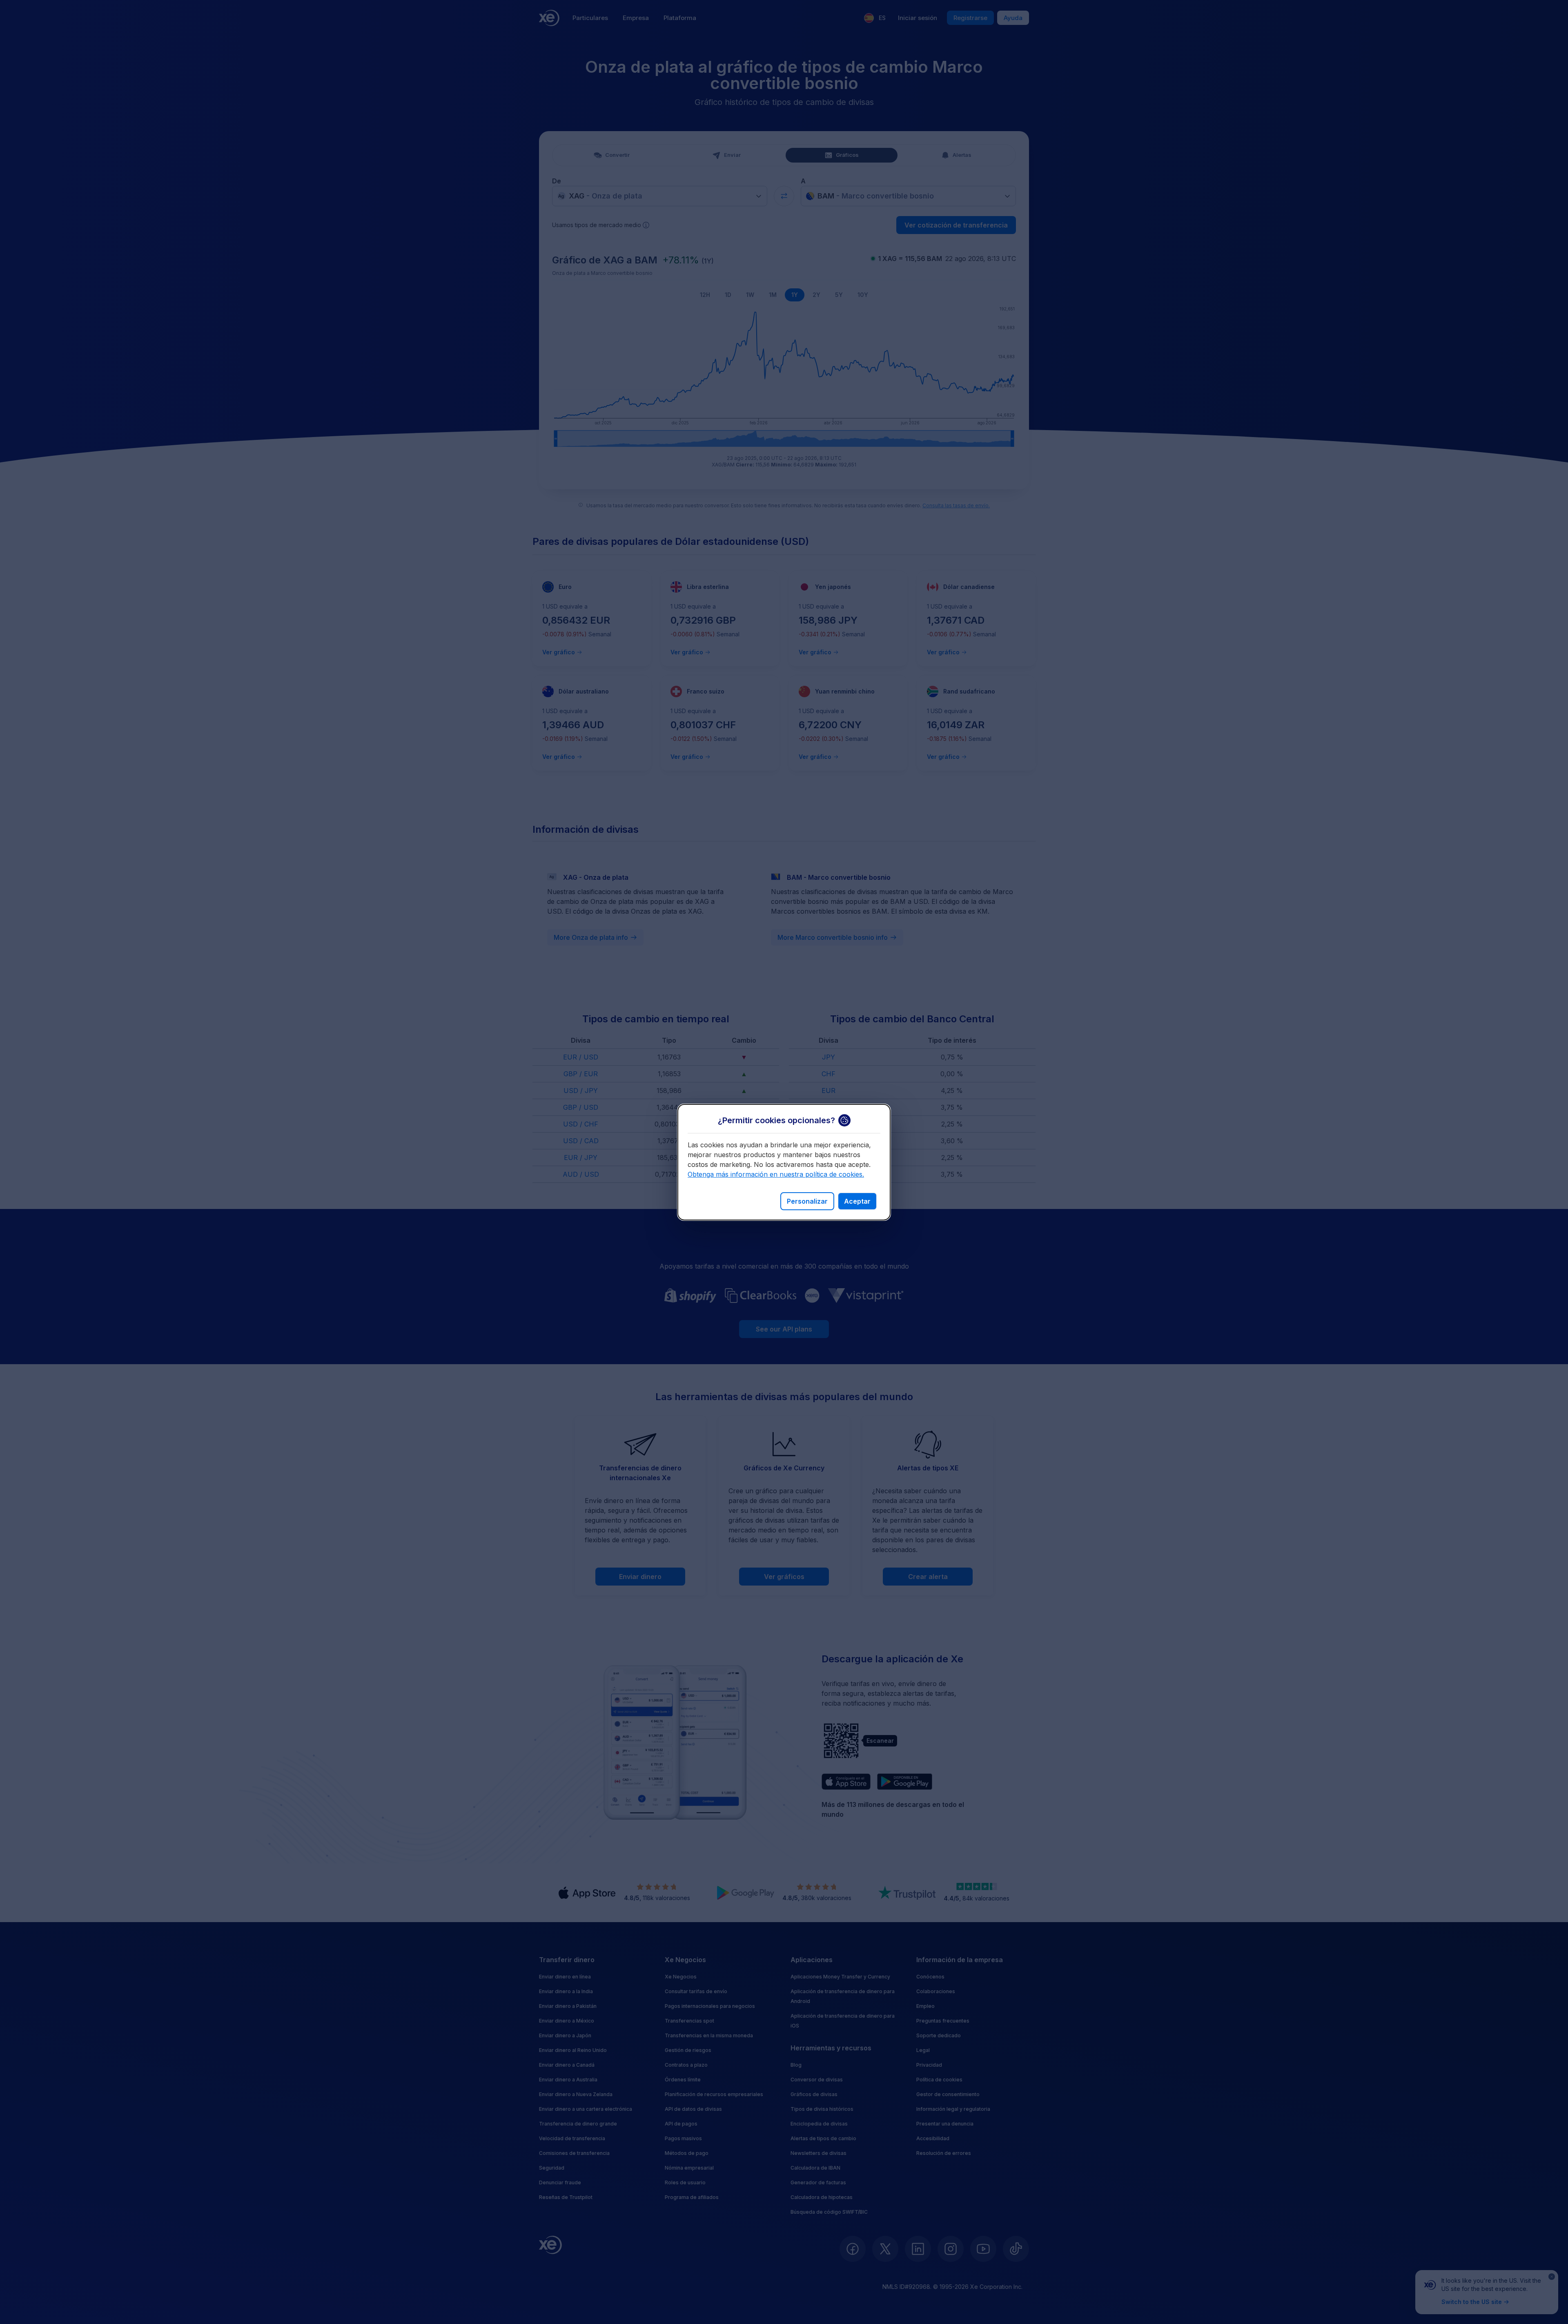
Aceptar (857, 1201)
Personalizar (807, 1201)
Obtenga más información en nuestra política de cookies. (776, 1174)
